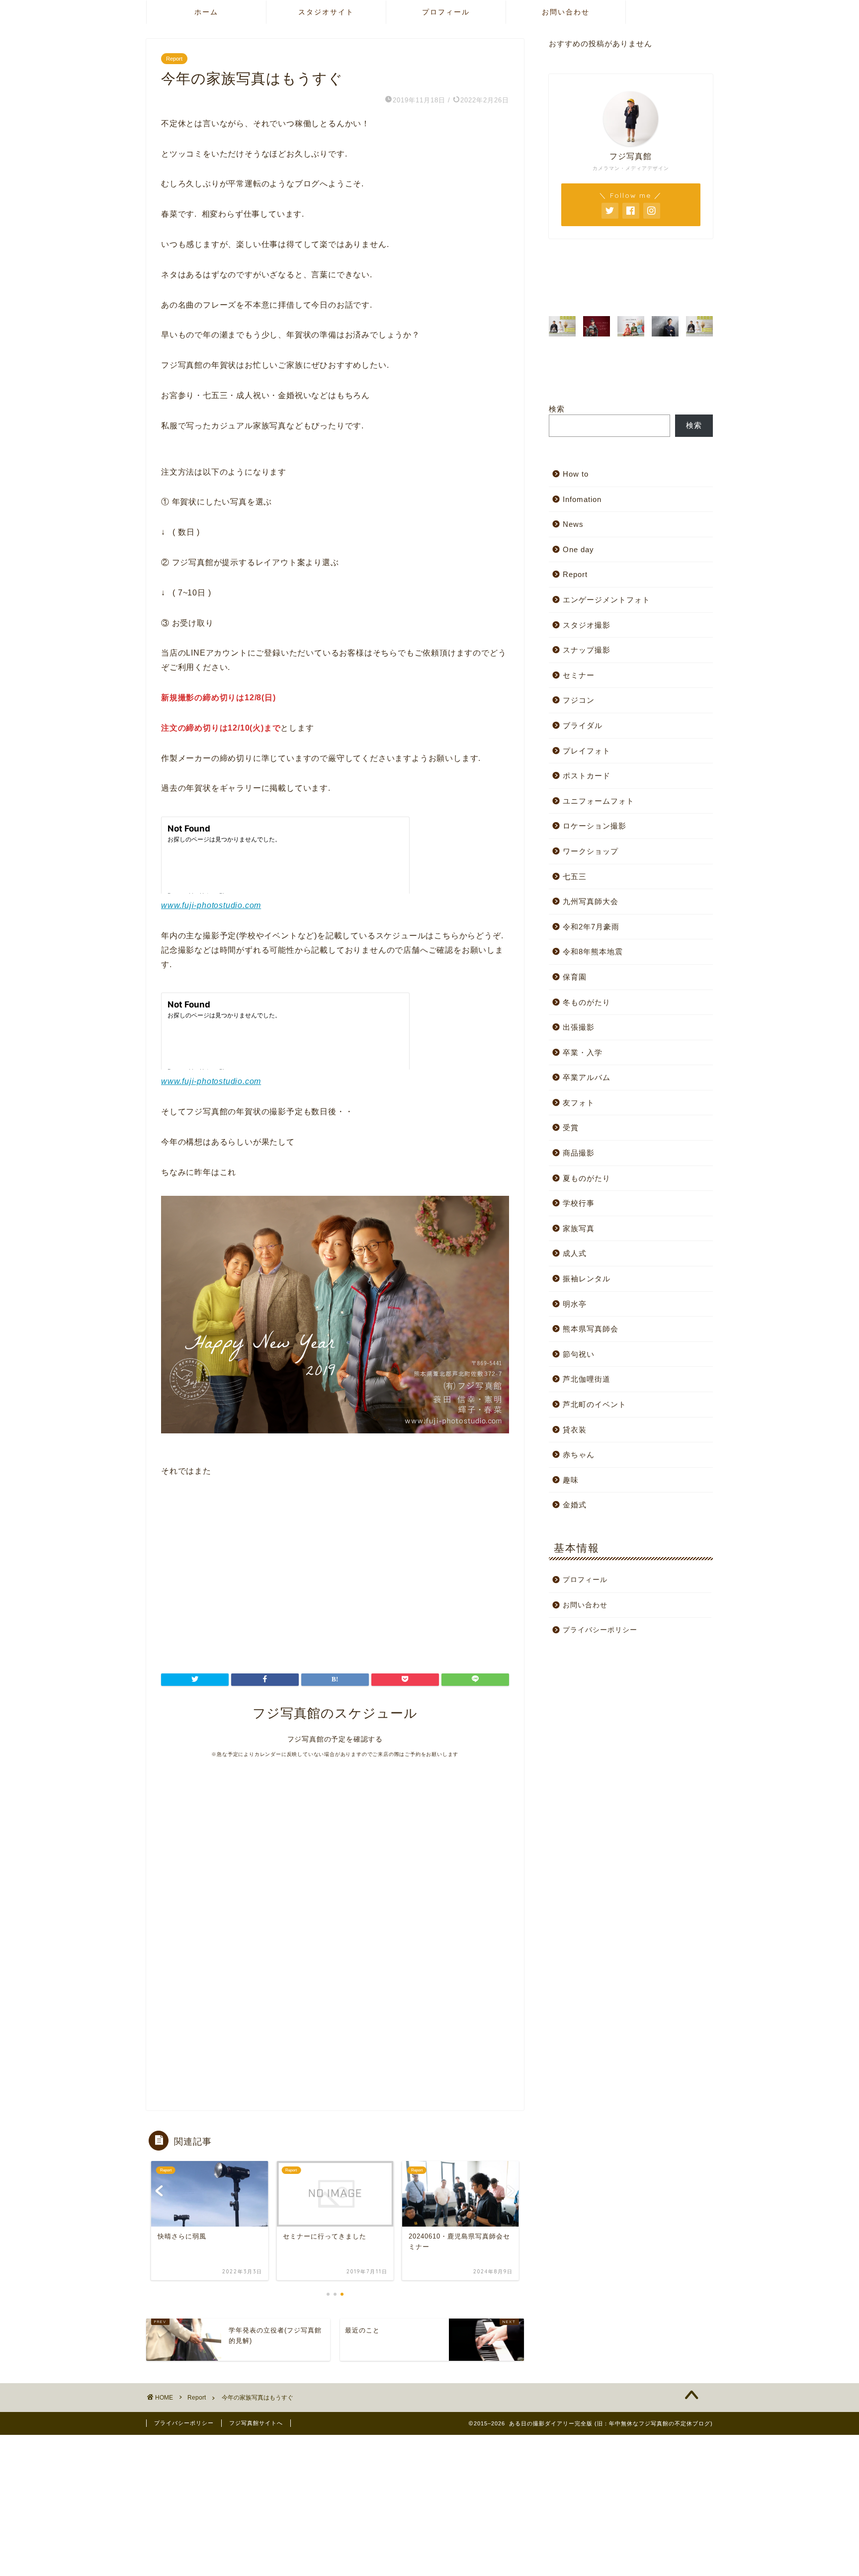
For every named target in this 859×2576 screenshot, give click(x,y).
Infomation (582, 499)
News (573, 524)
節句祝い (579, 1354)
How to (576, 474)
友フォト (579, 1103)
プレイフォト (587, 751)
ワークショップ (591, 851)
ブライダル (583, 725)
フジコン (579, 700)
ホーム (206, 12)
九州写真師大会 (591, 901)
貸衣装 (575, 1430)
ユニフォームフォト (599, 801)
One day (578, 549)
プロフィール (446, 12)
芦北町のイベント (595, 1404)
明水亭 (575, 1304)
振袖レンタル (587, 1279)
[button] (703, 293)
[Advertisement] (245, 1579)
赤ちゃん (579, 1454)
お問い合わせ (566, 12)
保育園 (575, 977)
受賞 (571, 1127)
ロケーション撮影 (595, 826)
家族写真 (579, 1228)
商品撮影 (579, 1153)
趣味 (571, 1480)
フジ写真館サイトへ (256, 2423)
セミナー (579, 675)
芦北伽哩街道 (587, 1379)
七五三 (575, 876)
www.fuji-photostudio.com (211, 905)
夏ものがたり (587, 1178)
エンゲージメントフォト (606, 600)
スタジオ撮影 (587, 625)
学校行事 (579, 1203)
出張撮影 (579, 1027)
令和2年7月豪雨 (591, 927)
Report (174, 59)
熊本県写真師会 (591, 1329)
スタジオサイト (326, 12)
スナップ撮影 (587, 650)
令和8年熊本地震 (593, 952)
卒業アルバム (587, 1077)
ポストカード (587, 776)
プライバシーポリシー (600, 1630)
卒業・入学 (583, 1052)
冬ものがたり (587, 1002)
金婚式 (575, 1505)
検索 (557, 409)
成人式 (575, 1253)
